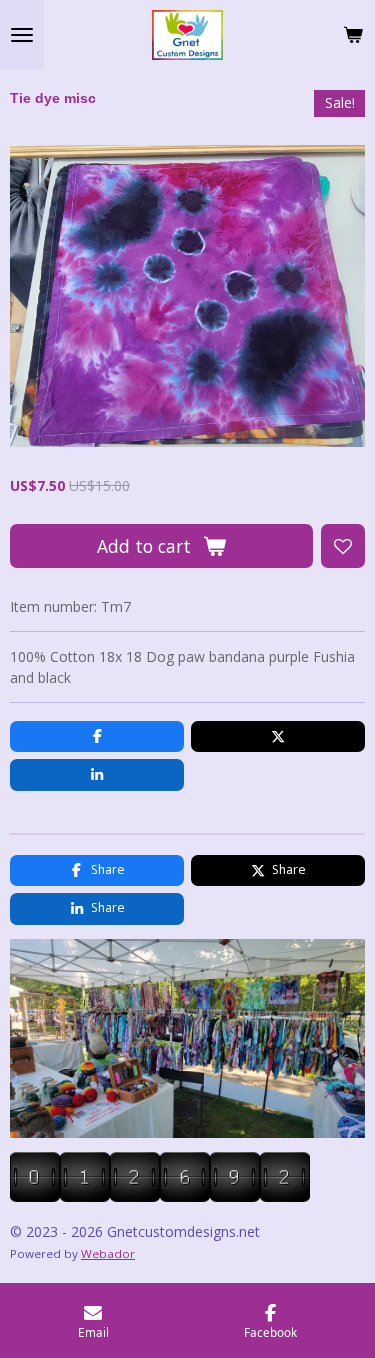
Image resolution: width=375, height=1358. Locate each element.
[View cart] (353, 35)
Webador (108, 1253)
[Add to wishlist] (343, 546)
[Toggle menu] (22, 35)
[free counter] (160, 1196)
